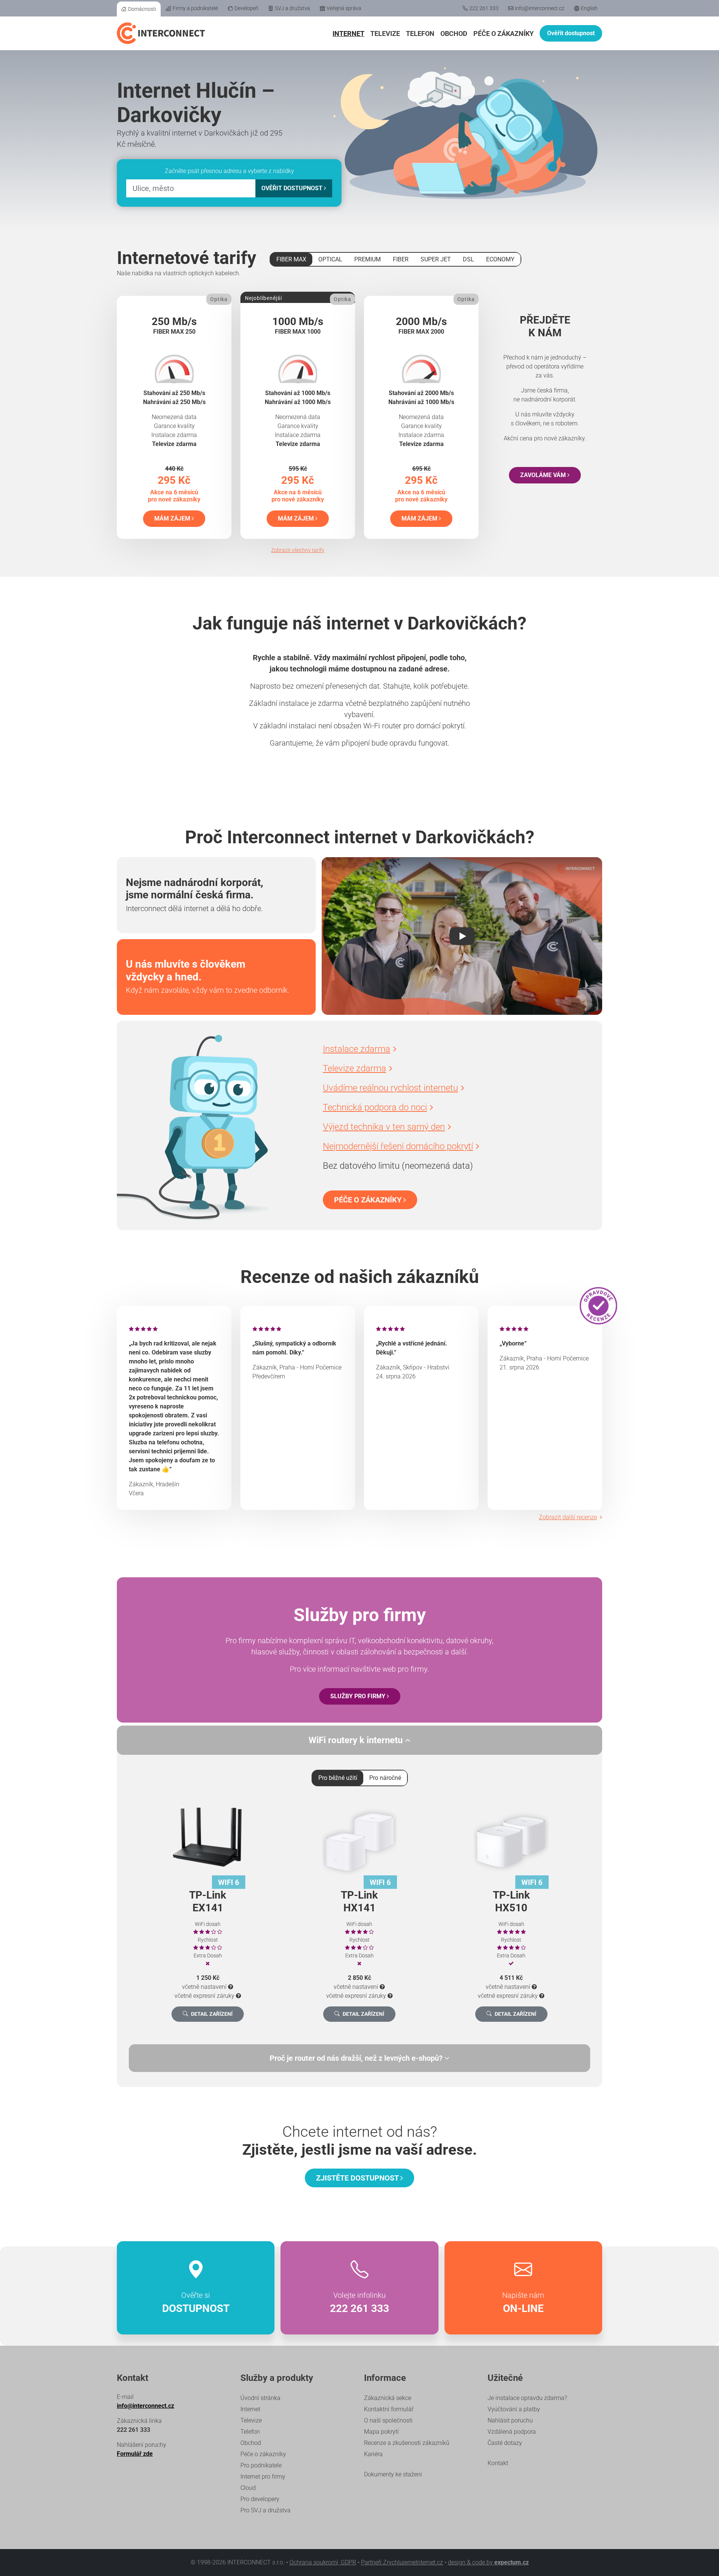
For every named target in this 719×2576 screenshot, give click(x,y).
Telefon (420, 34)
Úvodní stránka (260, 2398)
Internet (348, 34)
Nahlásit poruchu (510, 2420)
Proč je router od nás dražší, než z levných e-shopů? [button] (357, 2058)
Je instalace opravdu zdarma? (527, 2398)
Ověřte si (196, 2303)
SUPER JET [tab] (436, 259)
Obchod (454, 34)
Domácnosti (142, 9)
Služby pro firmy (359, 1696)
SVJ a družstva (292, 8)
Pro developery (260, 2499)
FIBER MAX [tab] (291, 259)
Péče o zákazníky (503, 34)
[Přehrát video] (462, 936)
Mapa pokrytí (381, 2432)
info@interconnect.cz (540, 8)
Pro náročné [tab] (385, 1778)
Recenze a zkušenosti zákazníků (407, 2443)
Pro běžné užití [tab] (338, 1778)
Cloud (248, 2488)
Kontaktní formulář (389, 2409)
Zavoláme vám (544, 475)
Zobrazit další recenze (568, 1517)
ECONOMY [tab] (500, 259)
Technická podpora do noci (375, 1107)
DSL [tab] (468, 259)
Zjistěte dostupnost (358, 2178)
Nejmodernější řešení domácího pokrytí (398, 1146)
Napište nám (523, 2303)
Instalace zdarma (357, 1049)
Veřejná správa (344, 8)
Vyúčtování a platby (514, 2409)
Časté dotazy (505, 2443)
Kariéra (373, 2454)
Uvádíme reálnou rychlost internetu (390, 1088)
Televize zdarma (354, 1068)
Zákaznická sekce (388, 2398)
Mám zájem (173, 518)
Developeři (246, 8)
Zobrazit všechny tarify (298, 550)
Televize (385, 34)
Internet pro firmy (263, 2477)
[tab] (359, 2058)
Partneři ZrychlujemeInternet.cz (402, 2562)
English (589, 8)
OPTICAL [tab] (330, 259)
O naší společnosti (388, 2420)
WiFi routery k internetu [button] (357, 1740)
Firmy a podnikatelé (195, 8)
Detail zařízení (212, 2014)
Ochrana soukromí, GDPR (323, 2562)
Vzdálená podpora (512, 2432)
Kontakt (498, 2463)
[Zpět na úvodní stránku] (161, 33)
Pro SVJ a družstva (266, 2510)
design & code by (488, 2562)
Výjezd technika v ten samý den (384, 1127)
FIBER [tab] (401, 259)
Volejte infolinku (359, 2303)
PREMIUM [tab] (368, 259)
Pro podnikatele (261, 2465)
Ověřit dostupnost (571, 33)
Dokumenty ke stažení (393, 2474)
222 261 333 (484, 8)
